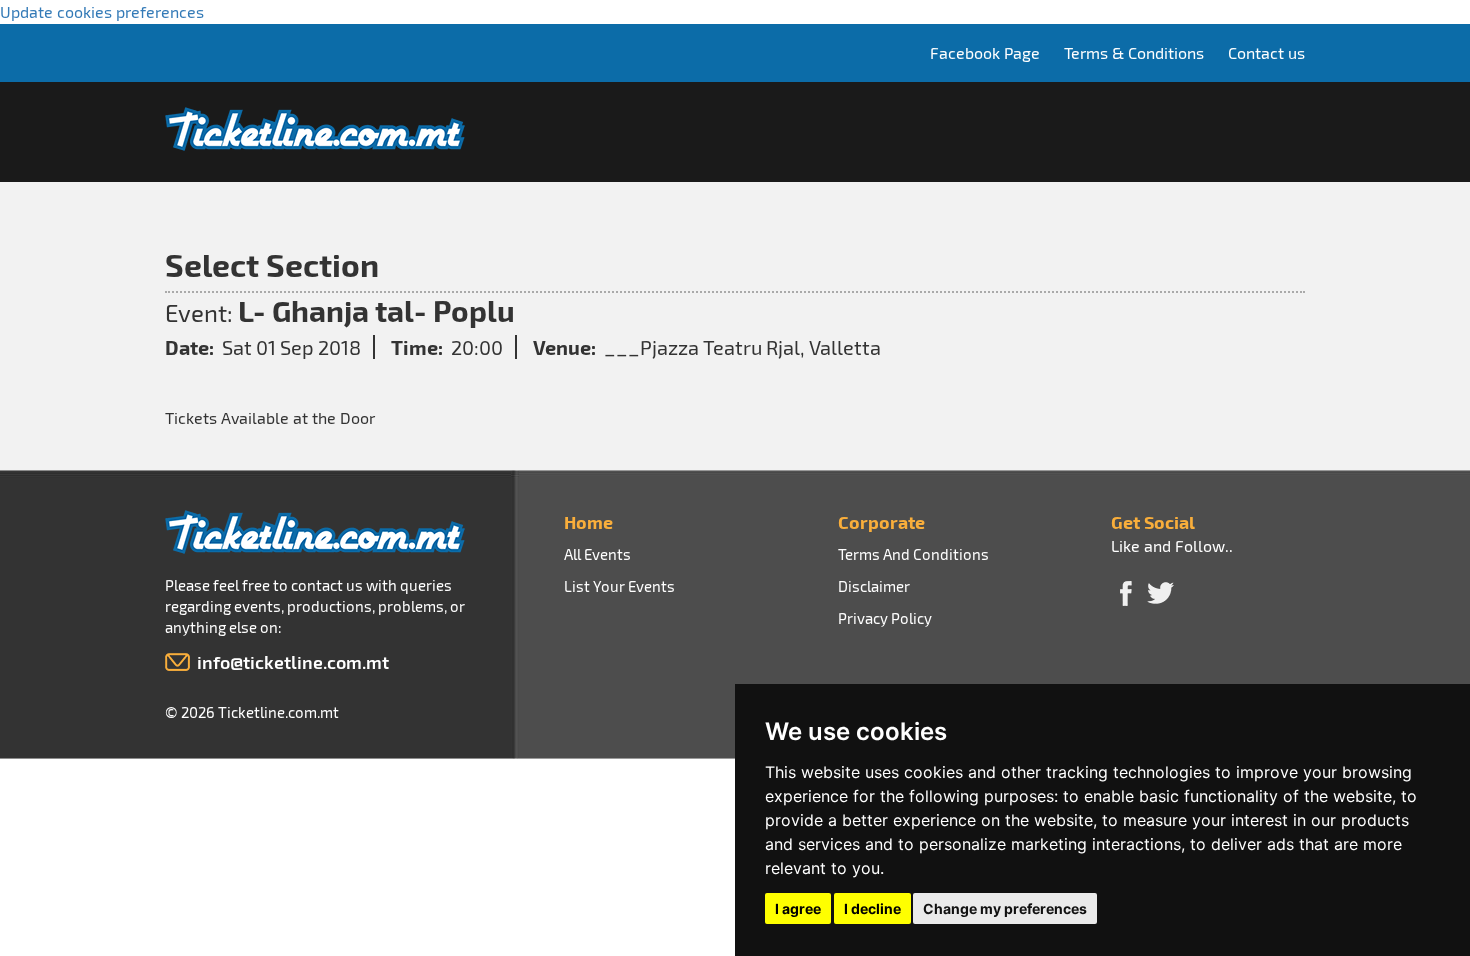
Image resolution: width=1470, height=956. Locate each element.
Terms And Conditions (913, 554)
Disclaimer (874, 586)
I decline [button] (872, 908)
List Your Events (619, 586)
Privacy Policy (885, 618)
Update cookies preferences (102, 11)
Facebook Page (985, 52)
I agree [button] (798, 908)
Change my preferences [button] (1005, 908)
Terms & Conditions (1134, 52)
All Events (597, 554)
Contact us (1266, 52)
